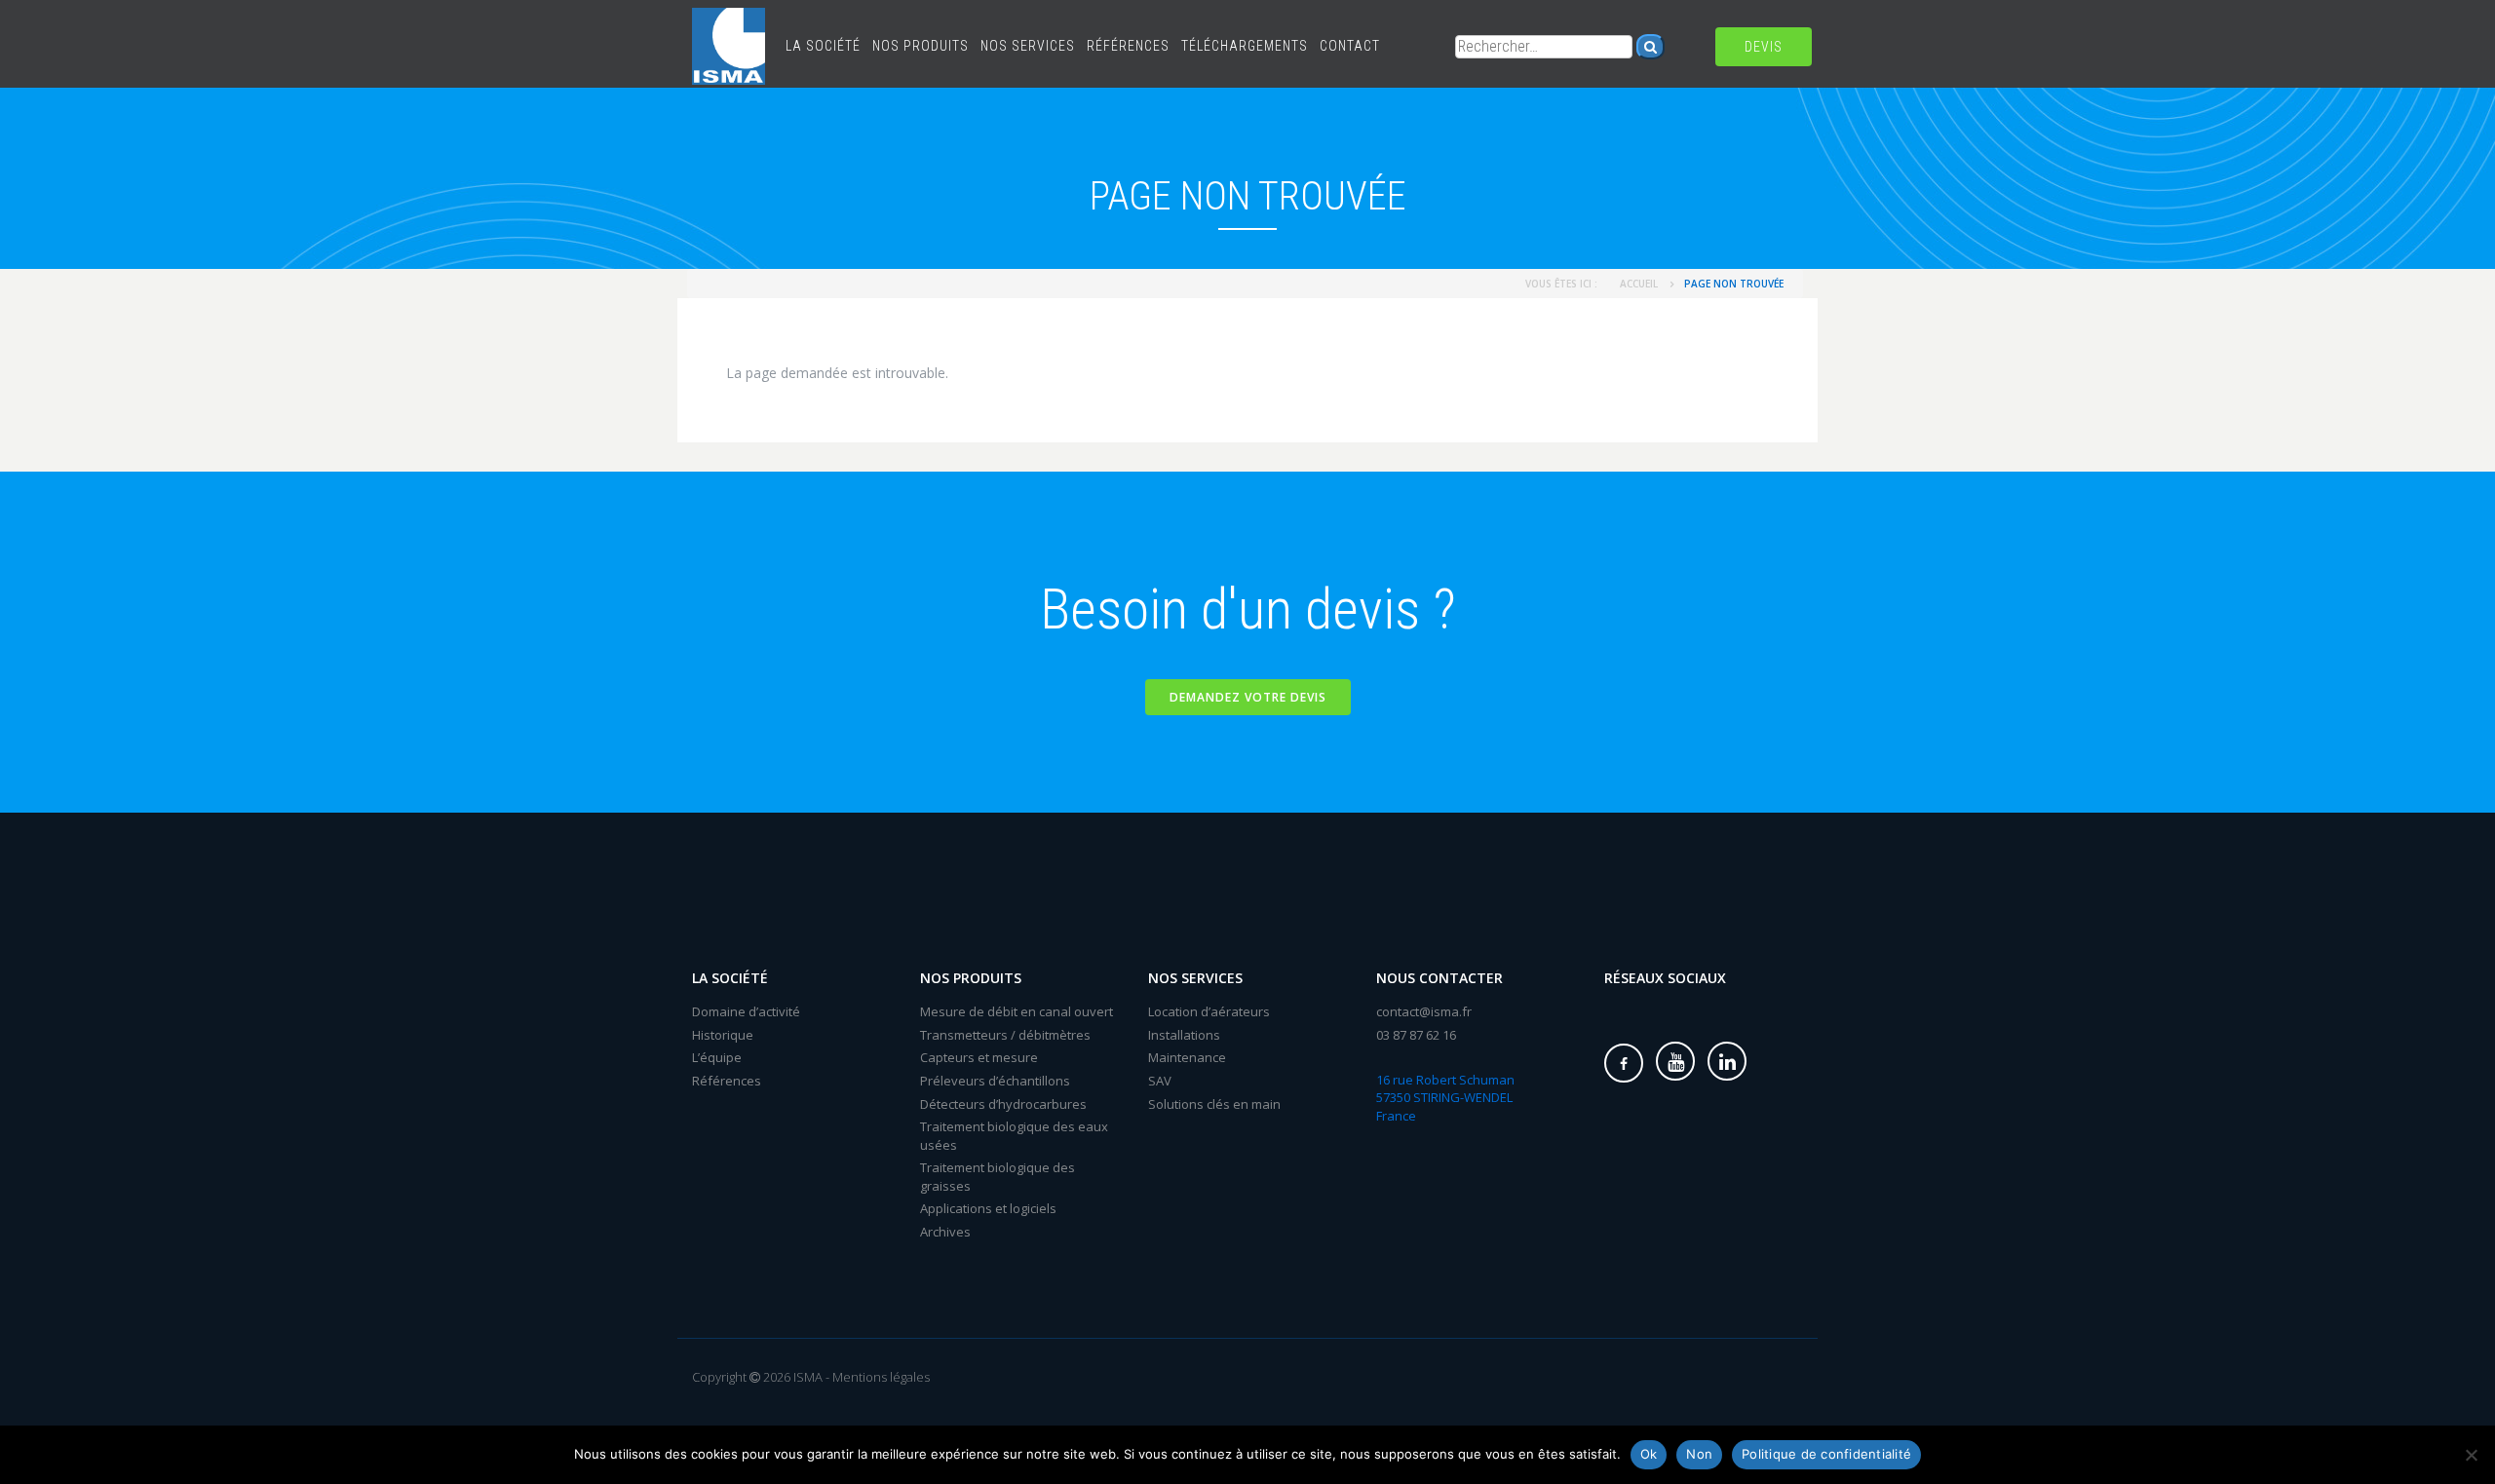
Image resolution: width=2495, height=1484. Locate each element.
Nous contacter (1439, 978)
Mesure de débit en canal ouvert (1017, 1011)
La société (823, 46)
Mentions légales (881, 1377)
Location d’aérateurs (1209, 1011)
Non (1699, 1454)
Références (1128, 46)
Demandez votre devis (1248, 697)
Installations (1184, 1035)
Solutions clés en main (1214, 1104)
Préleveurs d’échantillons (995, 1081)
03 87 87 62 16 (1416, 1035)
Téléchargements (1245, 46)
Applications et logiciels (988, 1208)
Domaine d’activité (746, 1011)
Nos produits (921, 46)
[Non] (2471, 1455)
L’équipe (717, 1057)
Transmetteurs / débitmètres (1005, 1035)
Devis (1764, 47)
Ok (1649, 1454)
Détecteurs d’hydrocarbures (1003, 1104)
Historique (723, 1035)
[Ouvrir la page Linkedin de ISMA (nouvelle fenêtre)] (1727, 1061)
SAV (1160, 1081)
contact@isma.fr (1424, 1011)
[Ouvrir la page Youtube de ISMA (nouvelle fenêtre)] (1675, 1061)
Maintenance (1187, 1057)
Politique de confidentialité (1826, 1454)
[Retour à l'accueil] (729, 24)
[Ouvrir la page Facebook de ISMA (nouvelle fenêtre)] (1624, 1063)
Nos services (1028, 46)
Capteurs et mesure (979, 1057)
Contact (1350, 46)
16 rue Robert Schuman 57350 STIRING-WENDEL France (1445, 1098)
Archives (945, 1232)
